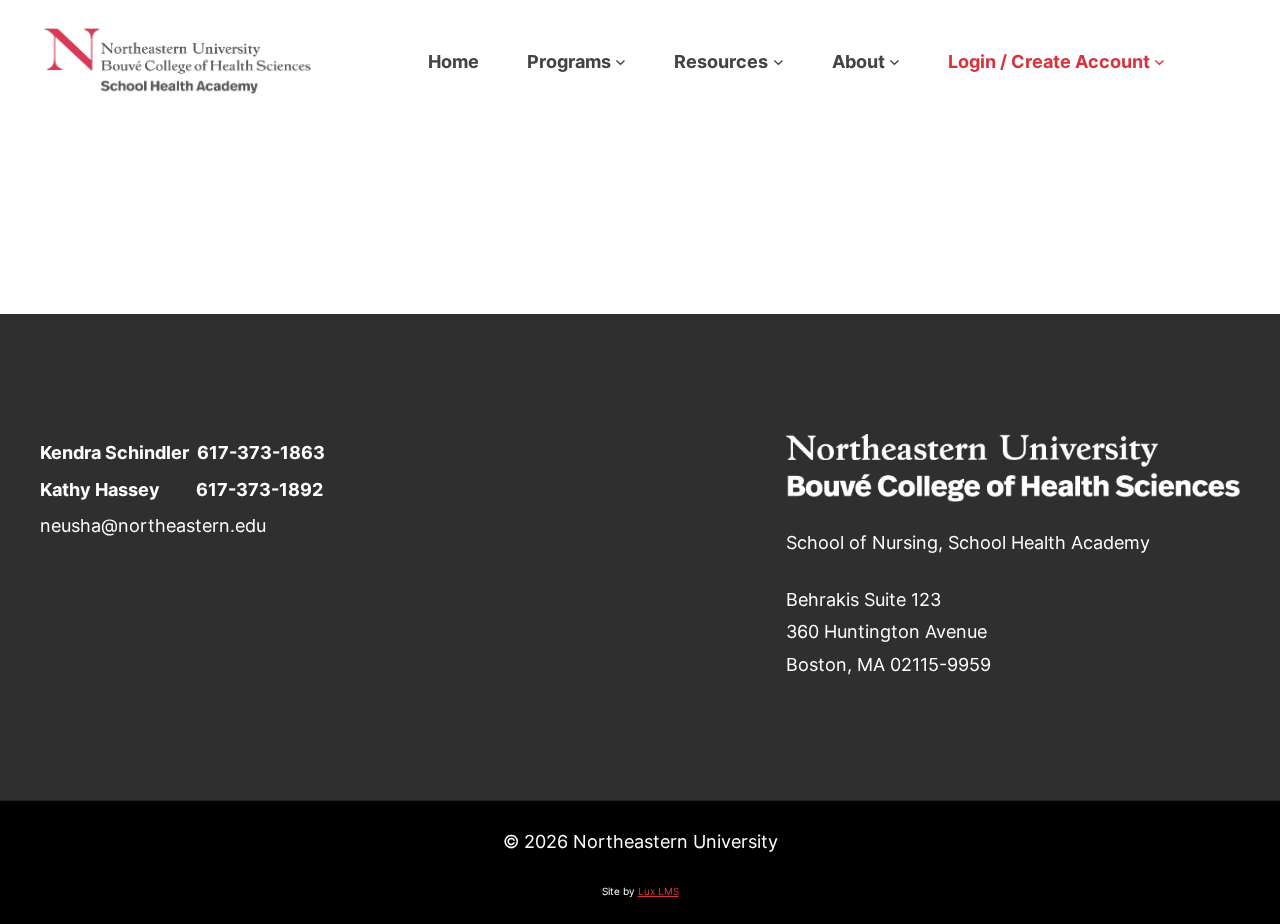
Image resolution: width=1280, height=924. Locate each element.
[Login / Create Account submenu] (1159, 61)
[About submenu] (894, 61)
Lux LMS (658, 891)
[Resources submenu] (778, 61)
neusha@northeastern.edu (153, 525)
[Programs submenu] (620, 61)
